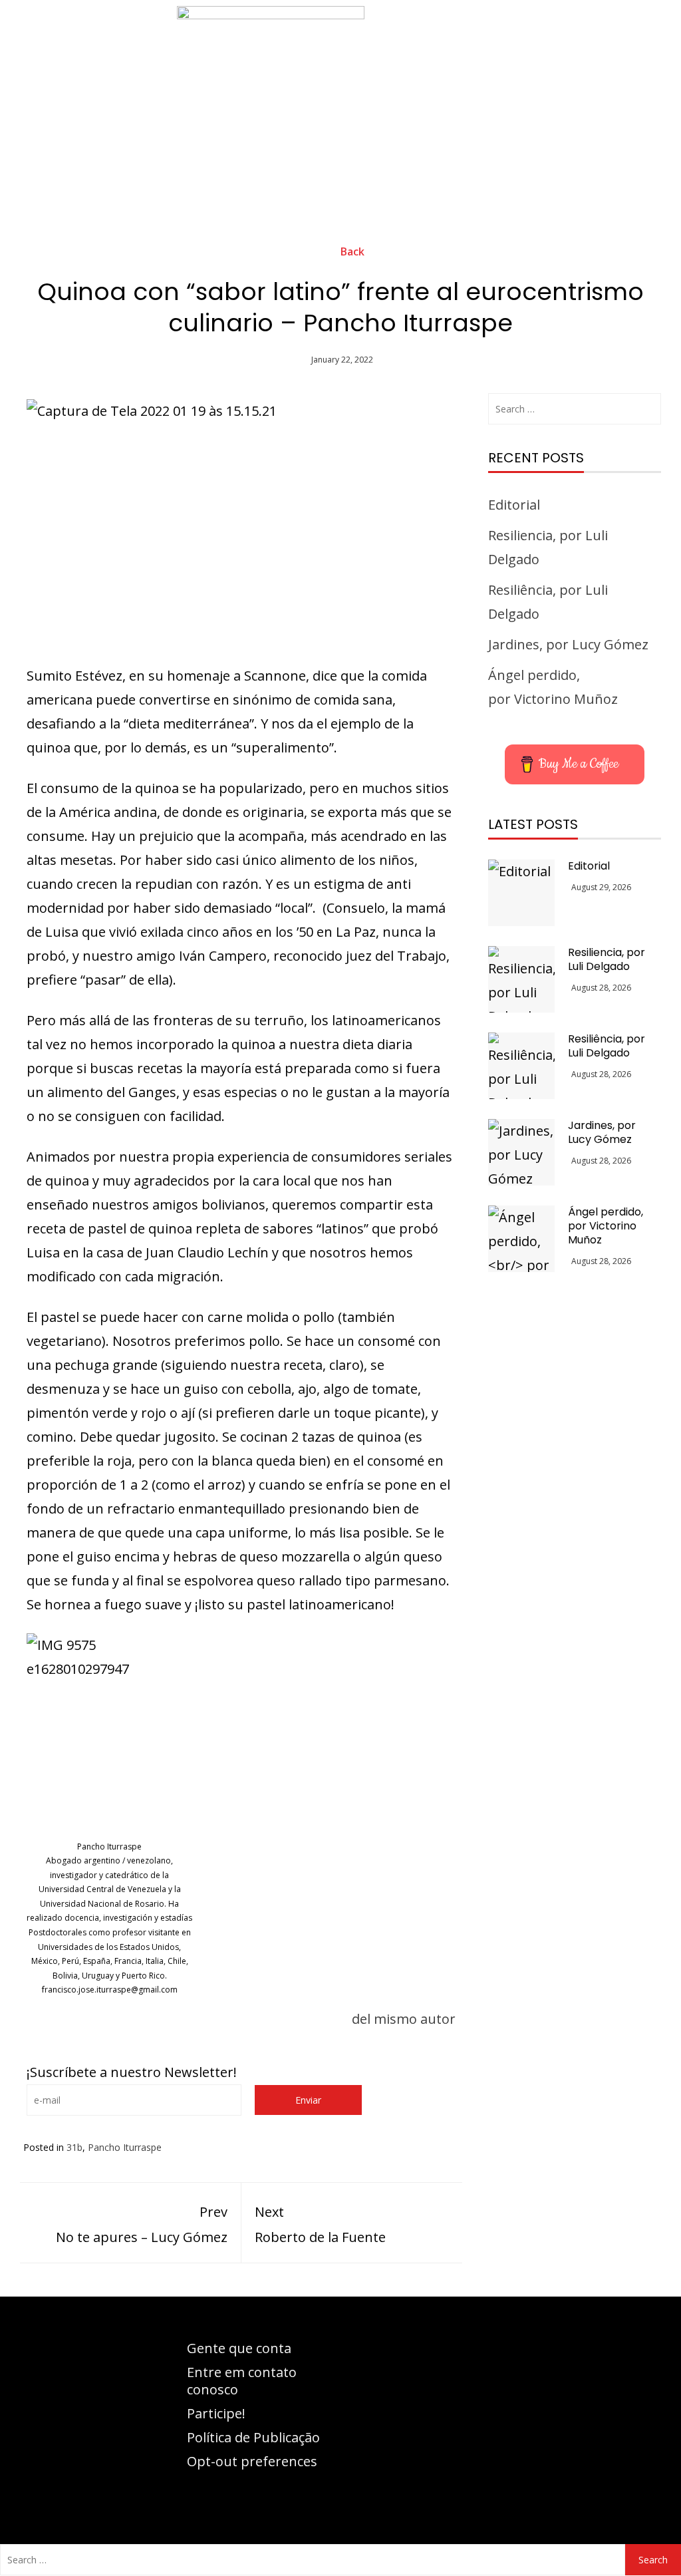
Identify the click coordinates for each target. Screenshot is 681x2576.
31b (74, 2147)
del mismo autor (404, 2019)
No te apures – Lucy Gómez (142, 2224)
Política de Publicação (253, 2437)
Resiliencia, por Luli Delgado (607, 959)
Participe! (216, 2413)
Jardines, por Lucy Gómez (568, 644)
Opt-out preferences (252, 2461)
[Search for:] (575, 409)
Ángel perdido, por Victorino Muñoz (606, 1226)
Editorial (514, 505)
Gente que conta (239, 2348)
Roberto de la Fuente (320, 2224)
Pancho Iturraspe (125, 2147)
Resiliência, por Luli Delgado (607, 1046)
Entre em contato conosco (242, 2381)
